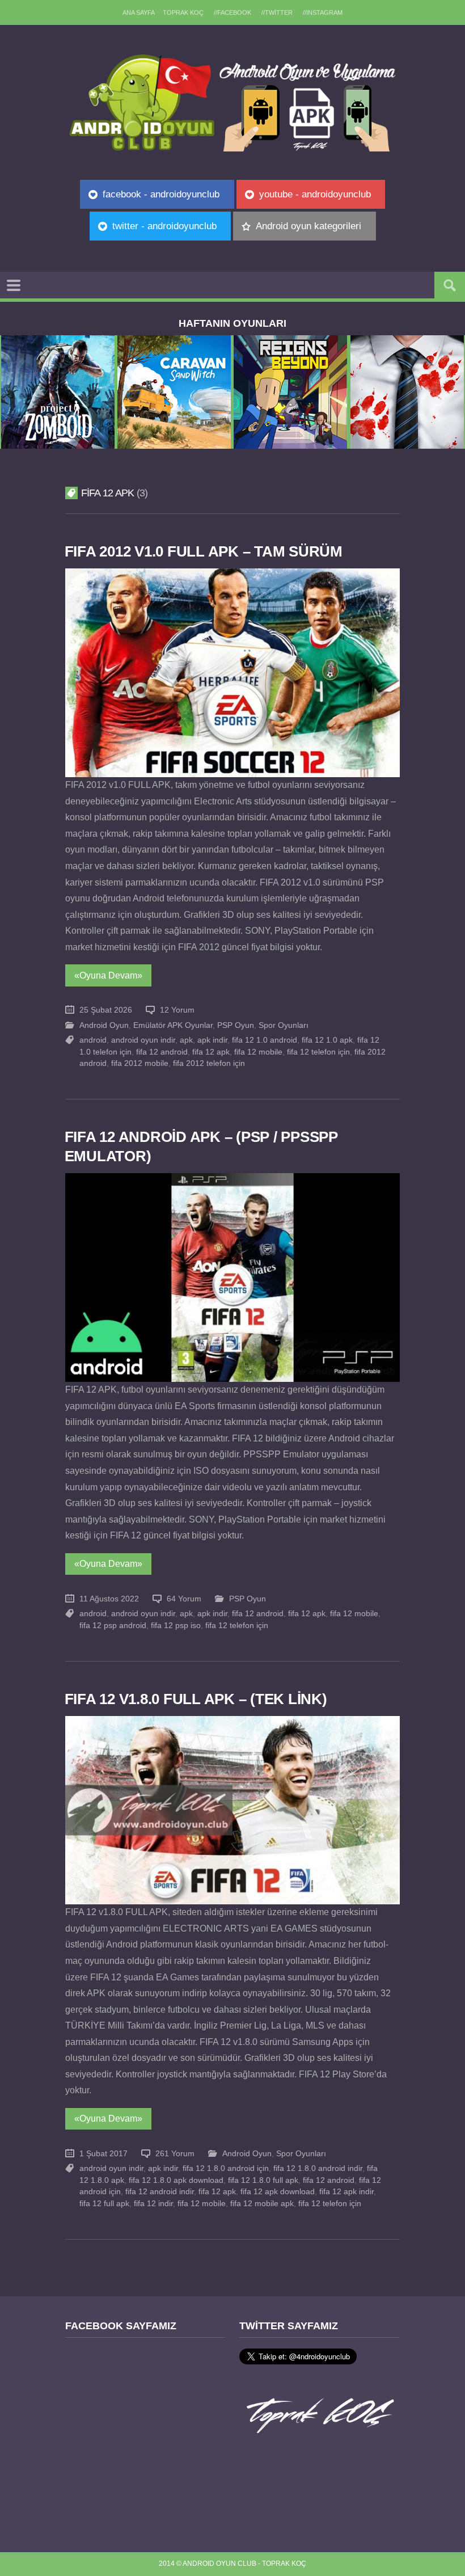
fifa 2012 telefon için (209, 1063)
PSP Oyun (236, 1025)
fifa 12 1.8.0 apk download (176, 2180)
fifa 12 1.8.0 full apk (263, 2180)
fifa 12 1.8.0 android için (226, 2168)
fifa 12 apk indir (346, 2192)
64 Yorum (184, 1599)
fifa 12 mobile (258, 1052)
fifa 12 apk (211, 1052)
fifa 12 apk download (278, 2192)
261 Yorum (175, 2154)
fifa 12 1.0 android (265, 1040)
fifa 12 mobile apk (262, 2204)
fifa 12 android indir (160, 2192)
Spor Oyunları (284, 1025)
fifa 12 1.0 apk (327, 1040)
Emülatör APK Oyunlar (173, 1025)
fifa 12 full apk (104, 2204)
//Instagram (323, 12)
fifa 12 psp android (113, 1626)
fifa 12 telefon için (318, 1052)
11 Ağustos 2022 (109, 1599)
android (93, 1040)
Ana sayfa (139, 12)
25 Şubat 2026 (106, 1010)
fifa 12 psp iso (176, 1626)
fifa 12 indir (153, 2204)
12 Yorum (177, 1010)
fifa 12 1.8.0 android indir (318, 2168)
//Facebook (232, 12)
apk (186, 1040)
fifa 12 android (162, 1052)
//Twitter (277, 12)
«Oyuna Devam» (108, 975)
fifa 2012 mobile (140, 1063)
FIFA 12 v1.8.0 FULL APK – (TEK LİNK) (196, 1699)
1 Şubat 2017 (103, 2154)
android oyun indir (143, 1040)
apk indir (212, 1040)
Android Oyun (104, 1025)
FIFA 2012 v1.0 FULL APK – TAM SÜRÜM (204, 551)
